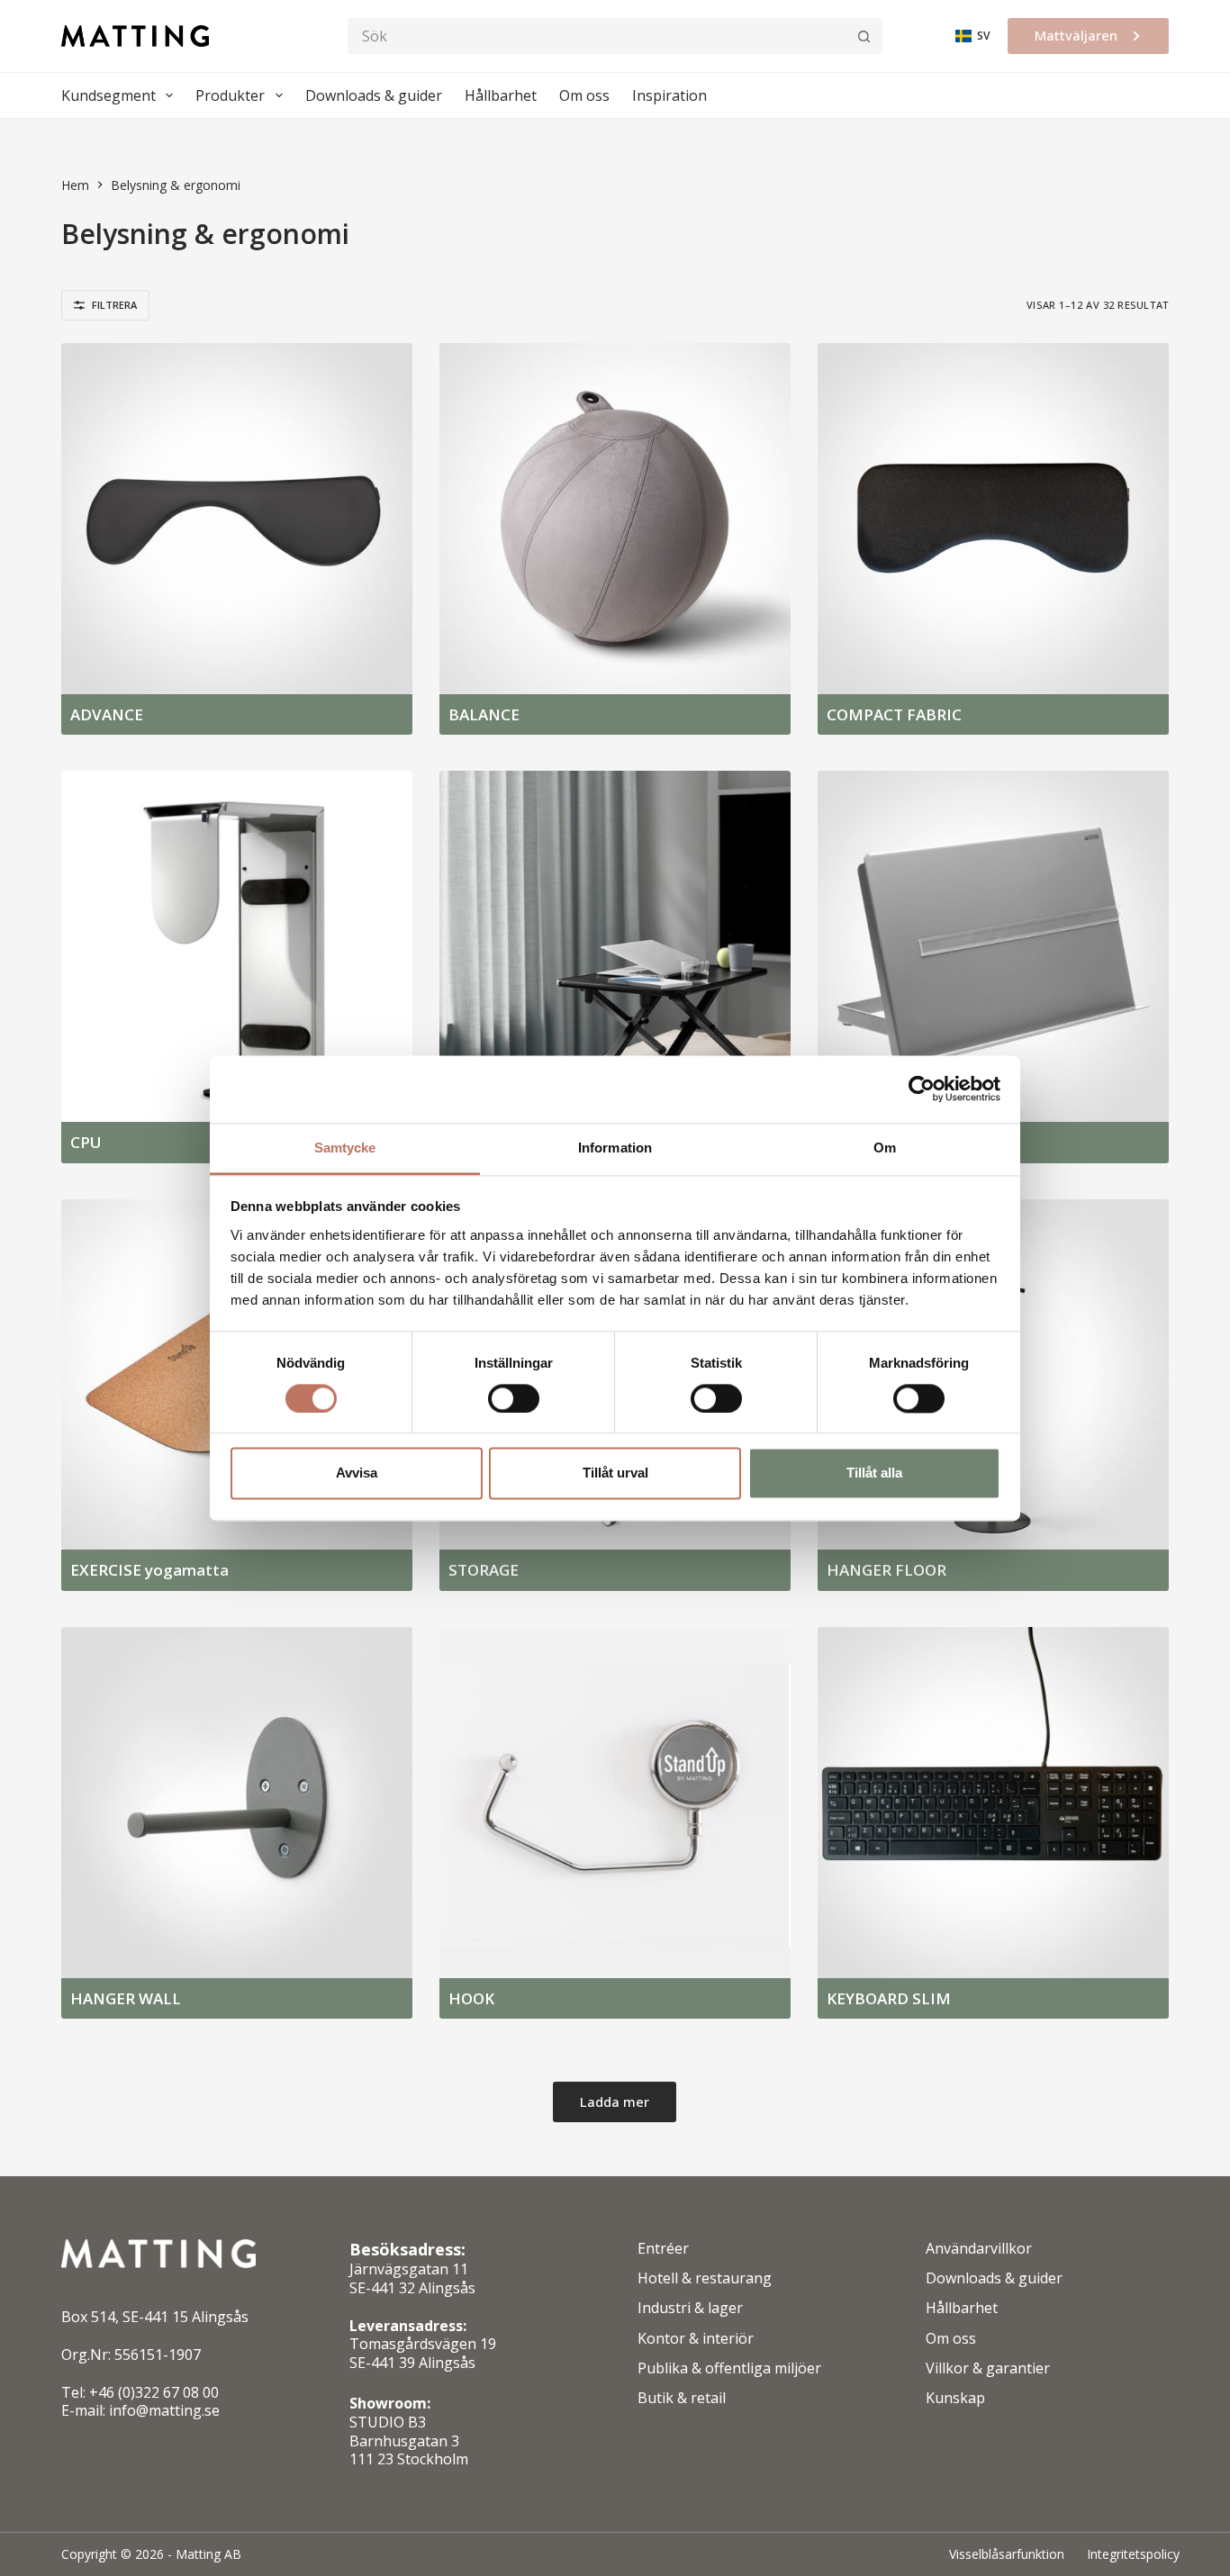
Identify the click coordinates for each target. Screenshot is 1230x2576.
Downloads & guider (374, 95)
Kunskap (955, 2398)
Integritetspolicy (1133, 2554)
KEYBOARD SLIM (889, 1998)
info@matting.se (164, 2410)
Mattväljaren (1076, 35)
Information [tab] (615, 1148)
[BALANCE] (615, 519)
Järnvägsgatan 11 (409, 2269)
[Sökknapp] (864, 36)
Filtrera (114, 305)
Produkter (230, 95)
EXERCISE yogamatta (149, 1570)
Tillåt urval (615, 1473)
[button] (972, 36)
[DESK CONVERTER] (615, 946)
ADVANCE (107, 714)
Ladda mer (615, 2101)
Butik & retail (682, 2398)
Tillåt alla (874, 1473)
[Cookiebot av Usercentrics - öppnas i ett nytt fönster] (922, 1089)
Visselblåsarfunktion (1007, 2554)
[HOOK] (615, 1803)
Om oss (584, 95)
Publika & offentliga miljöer (729, 2368)
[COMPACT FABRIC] (993, 519)
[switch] (514, 1398)
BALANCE (484, 714)
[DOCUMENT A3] (993, 946)
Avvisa (357, 1473)
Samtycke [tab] (345, 1148)
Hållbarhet (501, 95)
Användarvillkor (979, 2249)
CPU (86, 1142)
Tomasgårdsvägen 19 (423, 2344)
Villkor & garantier (988, 2368)
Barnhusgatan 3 (404, 2441)
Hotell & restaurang (705, 2278)
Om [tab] (885, 1148)
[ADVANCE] (237, 519)
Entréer (663, 2249)
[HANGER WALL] (237, 1803)
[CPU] (237, 946)
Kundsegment (109, 95)
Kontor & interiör (696, 2339)
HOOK (471, 1998)
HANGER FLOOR (886, 1570)
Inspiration (669, 95)
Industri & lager (690, 2308)
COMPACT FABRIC (894, 714)
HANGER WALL (126, 1998)
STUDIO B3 (388, 2422)
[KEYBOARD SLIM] (993, 1803)
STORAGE (484, 1570)
